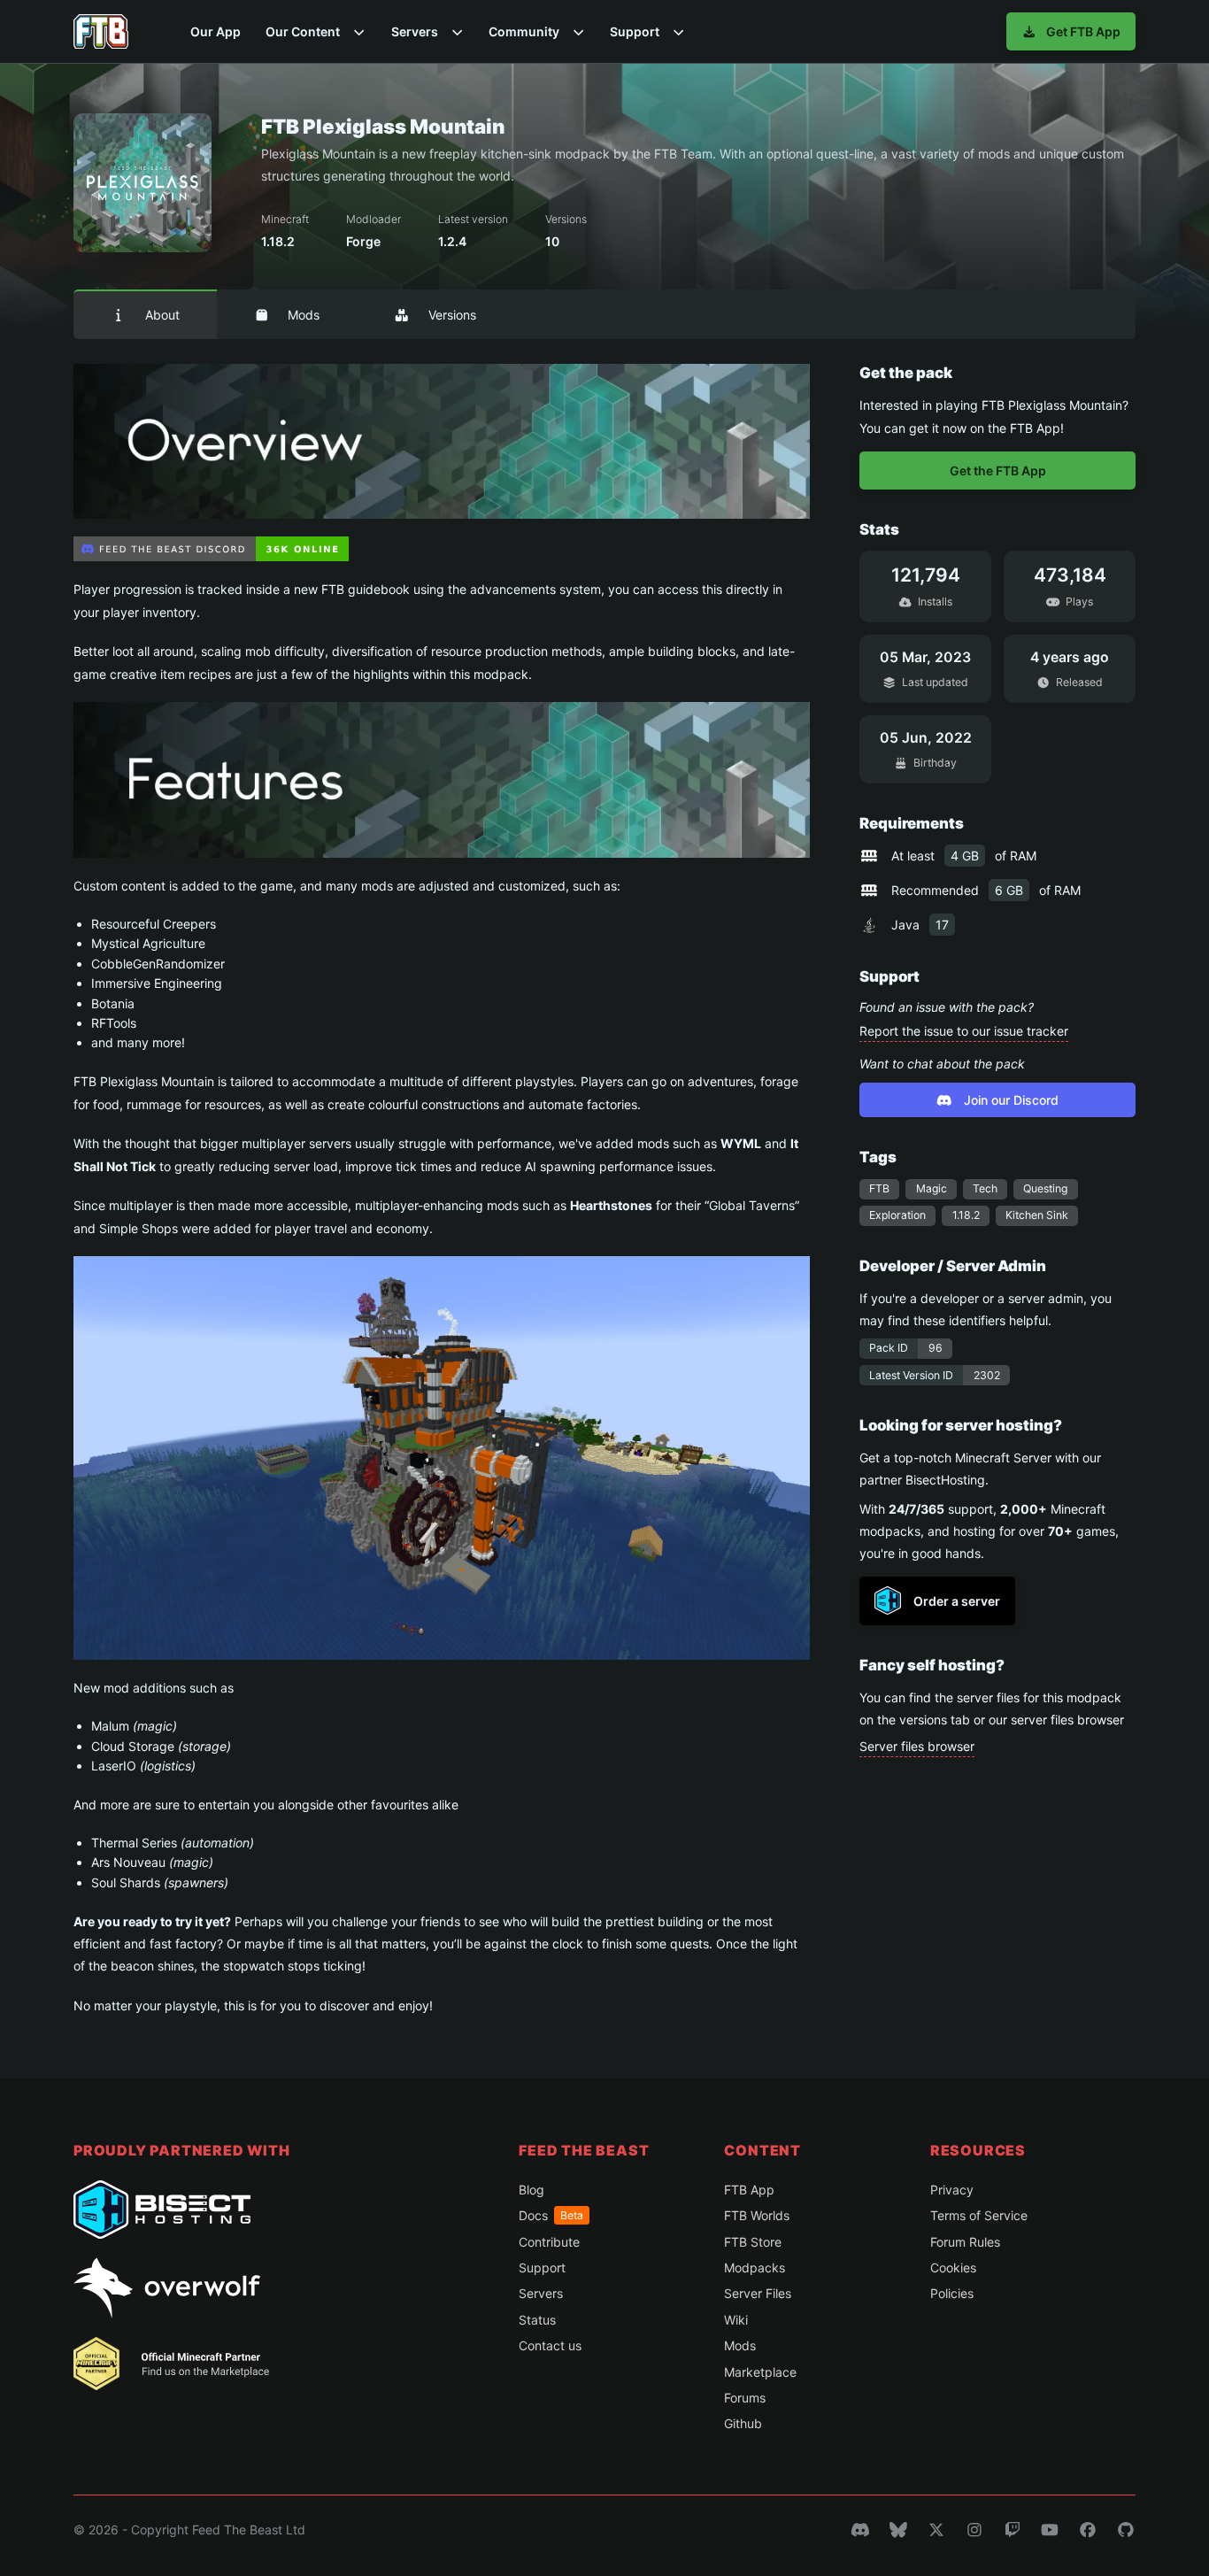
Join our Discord (1011, 1100)
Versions (452, 315)
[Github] (1126, 2530)
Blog (531, 2190)
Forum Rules (965, 2242)
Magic (932, 1188)
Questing (1045, 1188)
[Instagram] (974, 2530)
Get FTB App (1083, 31)
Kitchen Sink (1037, 1215)
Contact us (550, 2345)
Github (743, 2423)
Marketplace (760, 2372)
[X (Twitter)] (936, 2530)
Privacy (952, 2190)
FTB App (749, 2190)
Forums (745, 2398)
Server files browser (917, 1746)
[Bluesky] (898, 2530)
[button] (316, 31)
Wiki (736, 2320)
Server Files (758, 2293)
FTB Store (753, 2242)
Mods (304, 315)
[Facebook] (1088, 2530)
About (162, 315)
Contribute (549, 2242)
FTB (879, 1188)
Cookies (953, 2267)
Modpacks (755, 2267)
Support (542, 2267)
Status (537, 2320)
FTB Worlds (757, 2215)
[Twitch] (1013, 2530)
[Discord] (860, 2530)
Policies (952, 2293)
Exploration (897, 1215)
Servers (541, 2293)
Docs (551, 2215)
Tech (985, 1188)
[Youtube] (1050, 2530)
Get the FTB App (998, 470)
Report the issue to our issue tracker (964, 1031)
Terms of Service (979, 2215)
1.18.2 (966, 1215)
